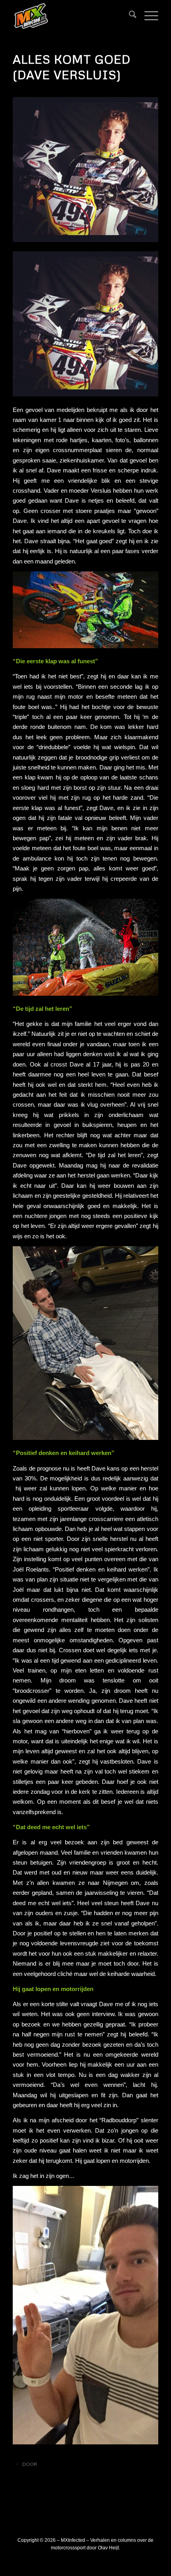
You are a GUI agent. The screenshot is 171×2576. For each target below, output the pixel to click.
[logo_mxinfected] (71, 16)
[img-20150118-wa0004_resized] (85, 170)
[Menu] (147, 16)
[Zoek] (129, 16)
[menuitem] (129, 16)
